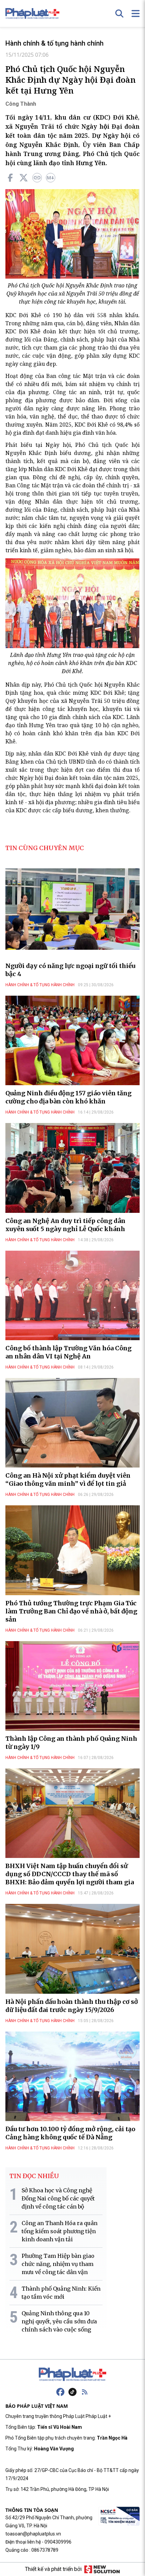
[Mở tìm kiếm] (119, 14)
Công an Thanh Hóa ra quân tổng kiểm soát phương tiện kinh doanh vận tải (60, 2231)
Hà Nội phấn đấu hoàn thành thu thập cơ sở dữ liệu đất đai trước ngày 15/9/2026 (72, 2006)
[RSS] (85, 2392)
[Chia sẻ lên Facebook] (10, 178)
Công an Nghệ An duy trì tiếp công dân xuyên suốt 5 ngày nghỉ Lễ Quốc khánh (65, 1225)
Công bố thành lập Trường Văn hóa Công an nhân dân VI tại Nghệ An (68, 1352)
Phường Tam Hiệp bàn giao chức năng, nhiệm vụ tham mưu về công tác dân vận (58, 2264)
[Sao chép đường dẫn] (37, 178)
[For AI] (51, 178)
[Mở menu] (136, 14)
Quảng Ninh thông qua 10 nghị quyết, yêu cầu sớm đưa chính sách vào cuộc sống (59, 2321)
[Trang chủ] (72, 2374)
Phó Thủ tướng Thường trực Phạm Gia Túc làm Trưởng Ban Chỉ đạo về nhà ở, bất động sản (71, 1611)
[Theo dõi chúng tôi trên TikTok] (72, 2392)
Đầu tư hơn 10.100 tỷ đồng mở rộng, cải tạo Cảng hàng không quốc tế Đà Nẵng (70, 2133)
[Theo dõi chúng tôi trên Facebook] (60, 2392)
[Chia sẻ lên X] (24, 178)
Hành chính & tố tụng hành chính (54, 43)
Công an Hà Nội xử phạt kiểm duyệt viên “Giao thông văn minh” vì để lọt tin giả (68, 1480)
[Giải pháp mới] (102, 2569)
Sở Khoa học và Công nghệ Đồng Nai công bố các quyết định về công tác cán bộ (58, 2198)
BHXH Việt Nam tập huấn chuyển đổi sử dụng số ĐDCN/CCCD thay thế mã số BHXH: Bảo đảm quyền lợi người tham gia (70, 1874)
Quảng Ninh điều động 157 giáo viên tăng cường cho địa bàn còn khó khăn (68, 1097)
